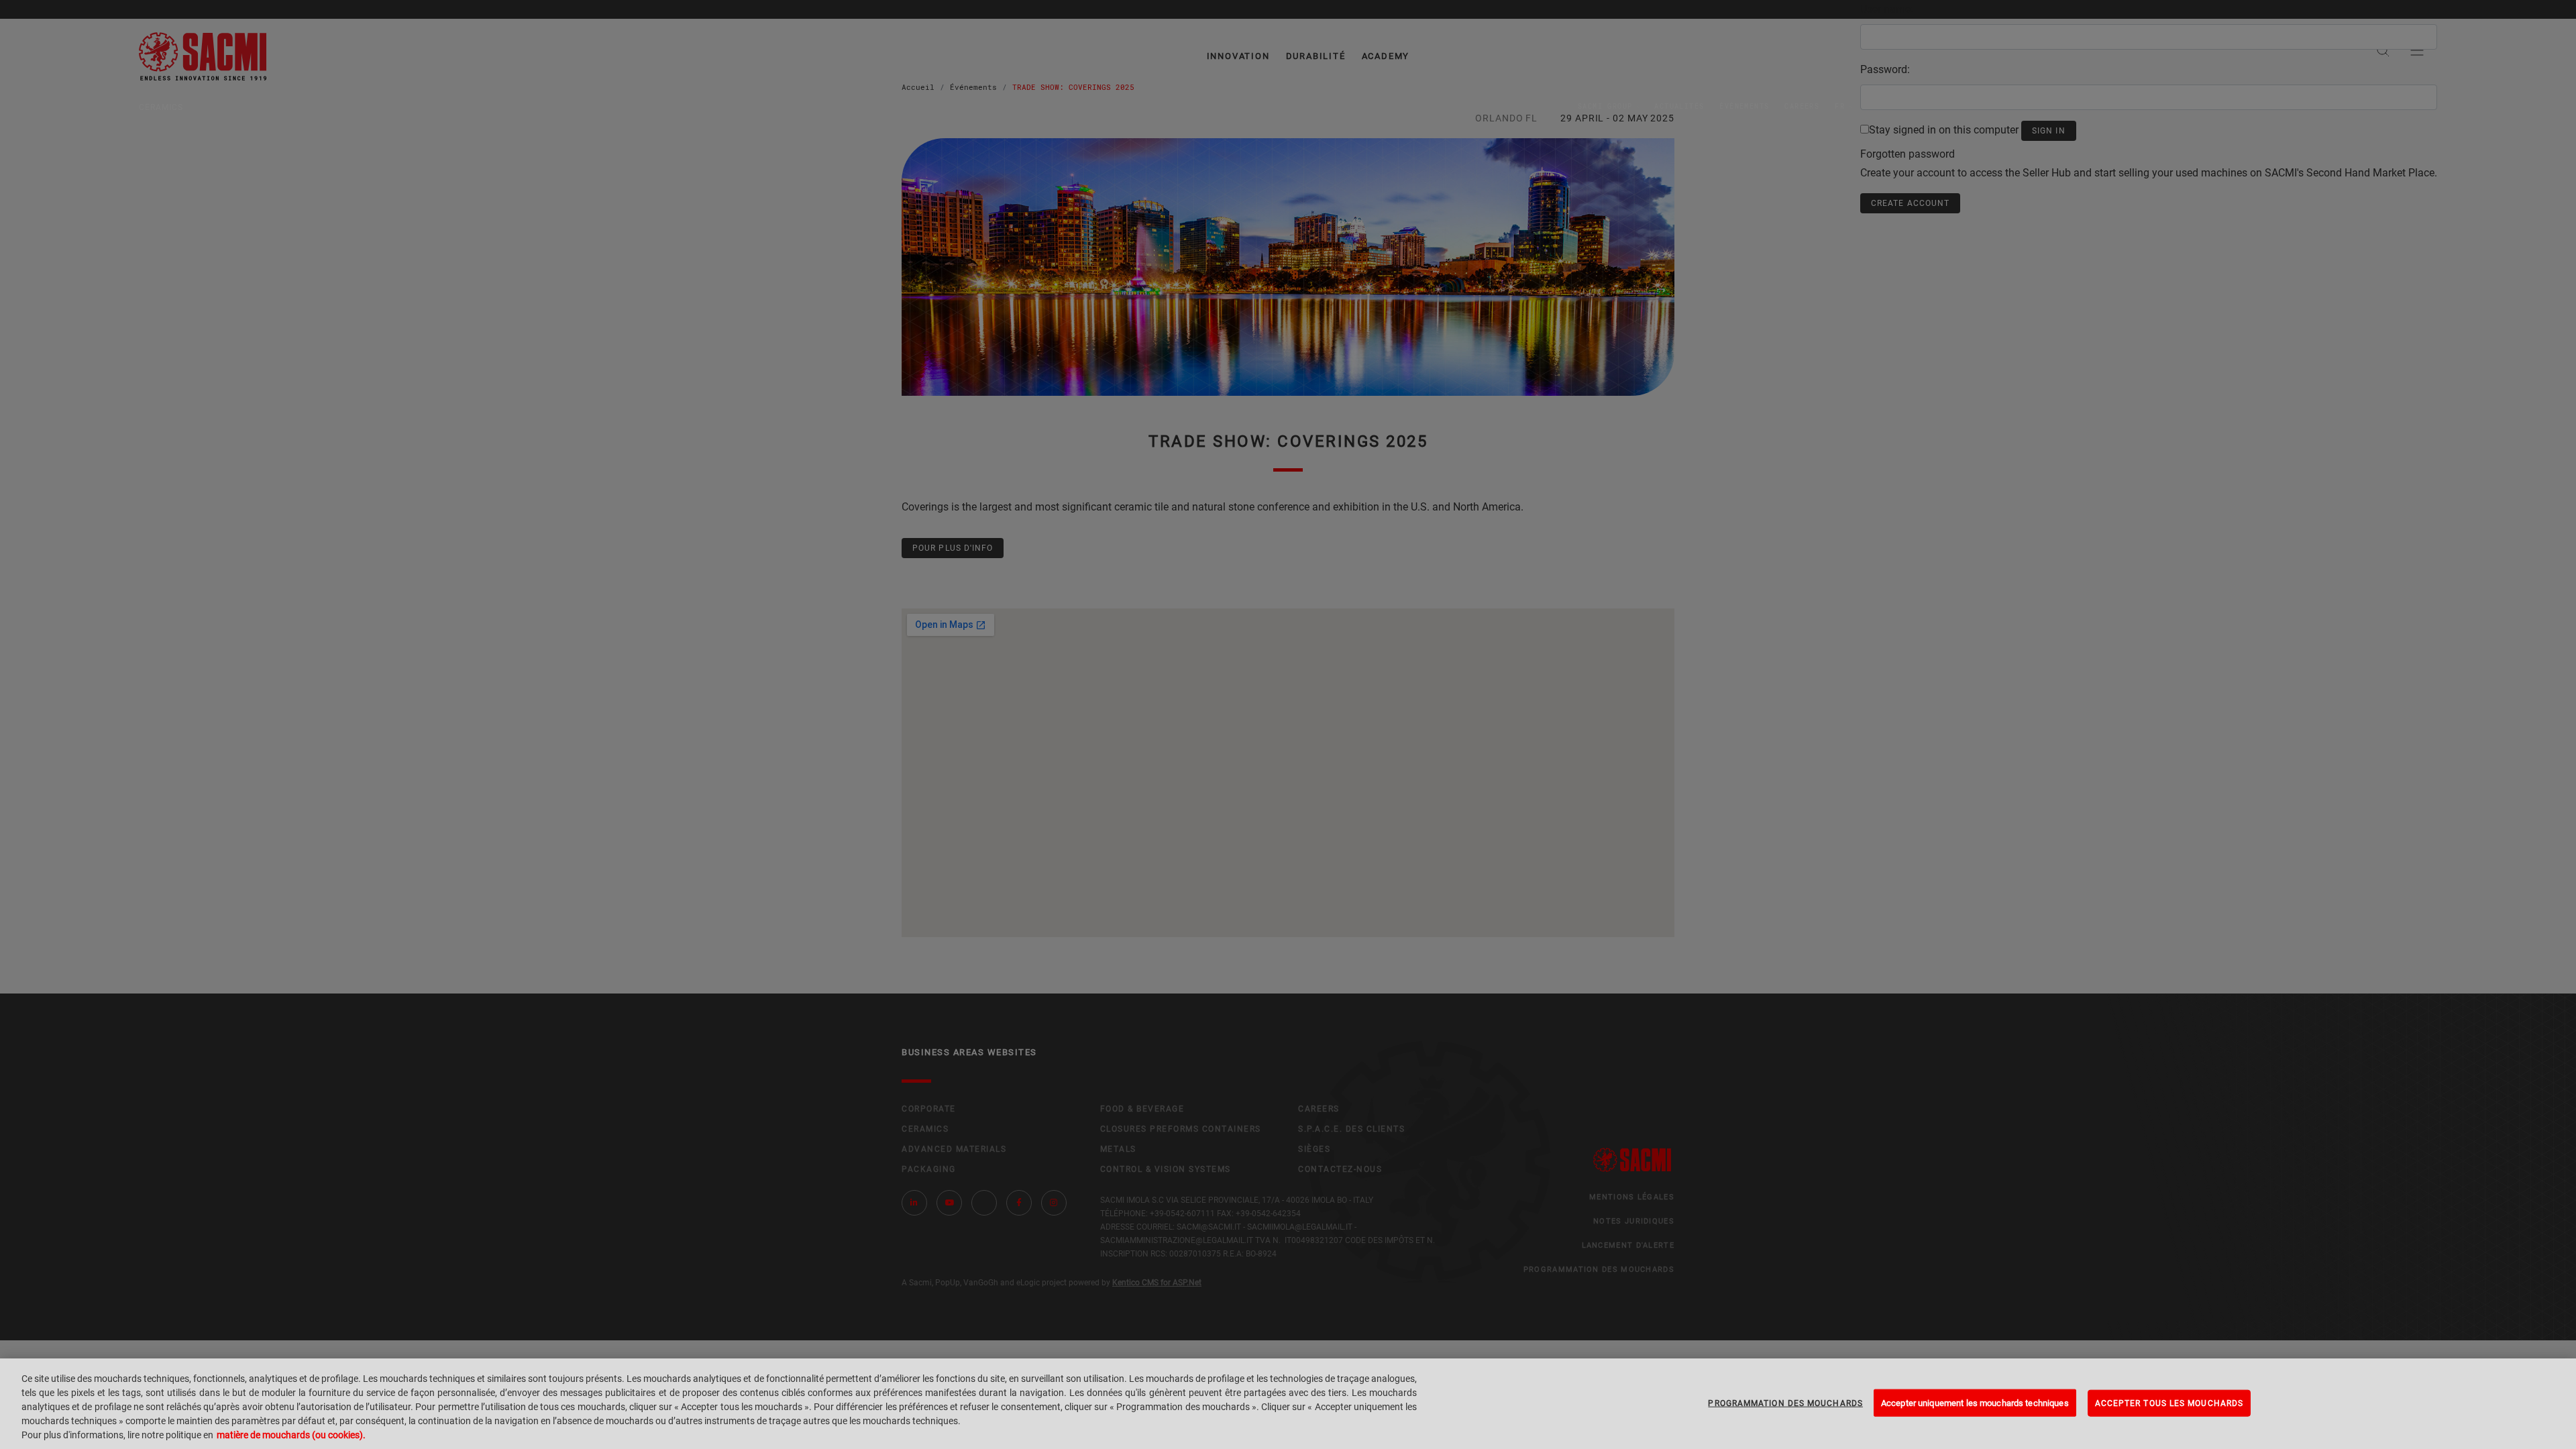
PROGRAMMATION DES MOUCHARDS (1785, 1403)
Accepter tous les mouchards (2169, 1403)
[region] (1288, 1404)
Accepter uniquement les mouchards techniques (1975, 1402)
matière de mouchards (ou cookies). (291, 1435)
